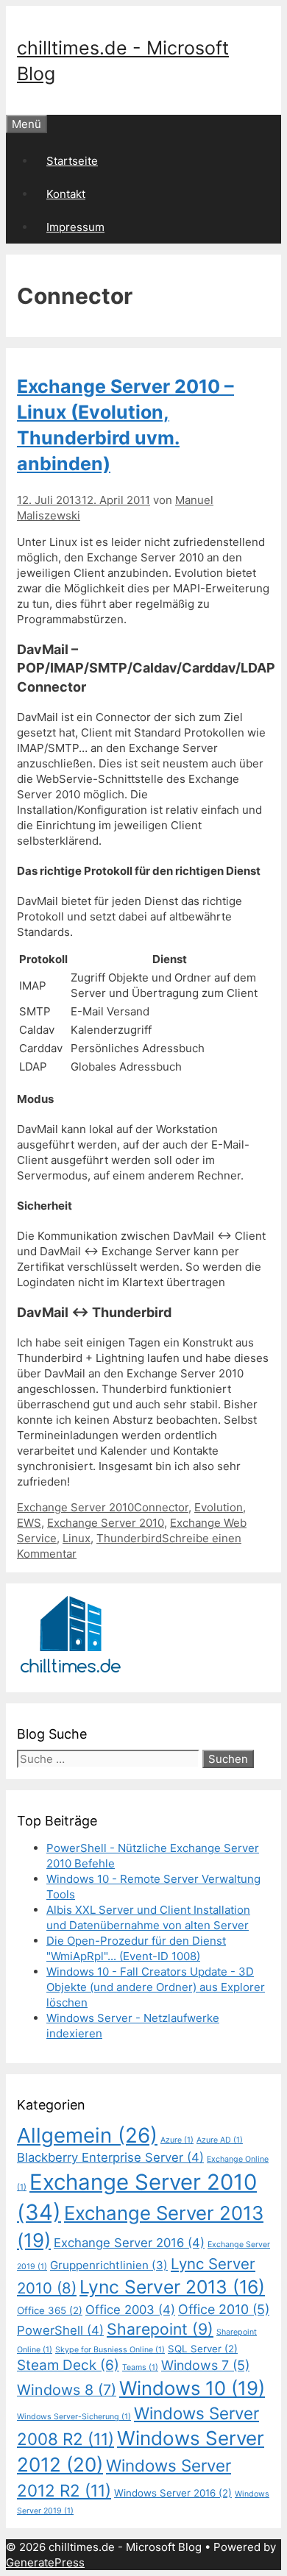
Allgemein (87, 2135)
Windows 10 (192, 2388)
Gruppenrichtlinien (109, 2265)
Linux (77, 1538)
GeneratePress (45, 2562)
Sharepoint (160, 2329)
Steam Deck (68, 2365)
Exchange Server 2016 (129, 2243)
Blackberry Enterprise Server (110, 2157)
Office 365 (50, 2310)
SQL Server (203, 2349)
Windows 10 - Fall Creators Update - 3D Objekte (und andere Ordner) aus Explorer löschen (156, 1987)
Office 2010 (224, 2309)
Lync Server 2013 (172, 2287)
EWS (29, 1523)
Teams (140, 2367)
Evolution (219, 1507)
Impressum (75, 227)
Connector (161, 1507)
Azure (177, 2140)
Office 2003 (130, 2310)
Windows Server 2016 (173, 2493)
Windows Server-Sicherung (74, 2417)
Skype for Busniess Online (110, 2350)
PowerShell (60, 2330)
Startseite (72, 161)
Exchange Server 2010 (75, 1507)
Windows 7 (205, 2365)
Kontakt (66, 194)
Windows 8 (67, 2390)
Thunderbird (129, 1538)
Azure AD (220, 2140)
